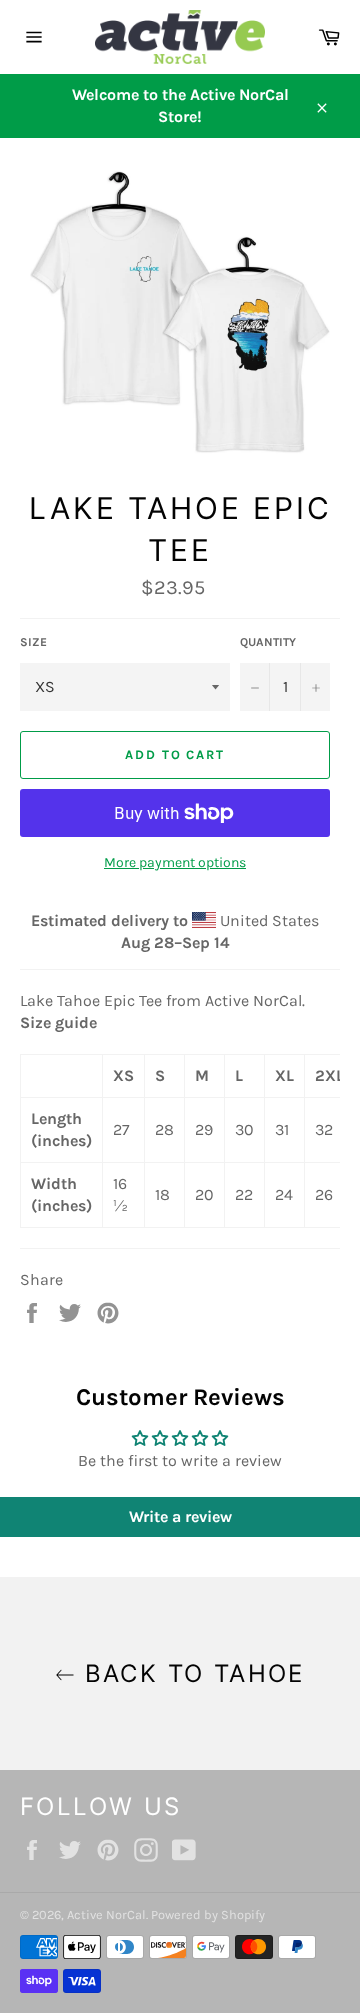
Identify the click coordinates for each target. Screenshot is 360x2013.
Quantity (268, 642)
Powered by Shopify (208, 1914)
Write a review (180, 1516)
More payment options (175, 862)
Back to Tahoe (190, 1673)
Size (33, 642)
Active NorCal (106, 1914)
